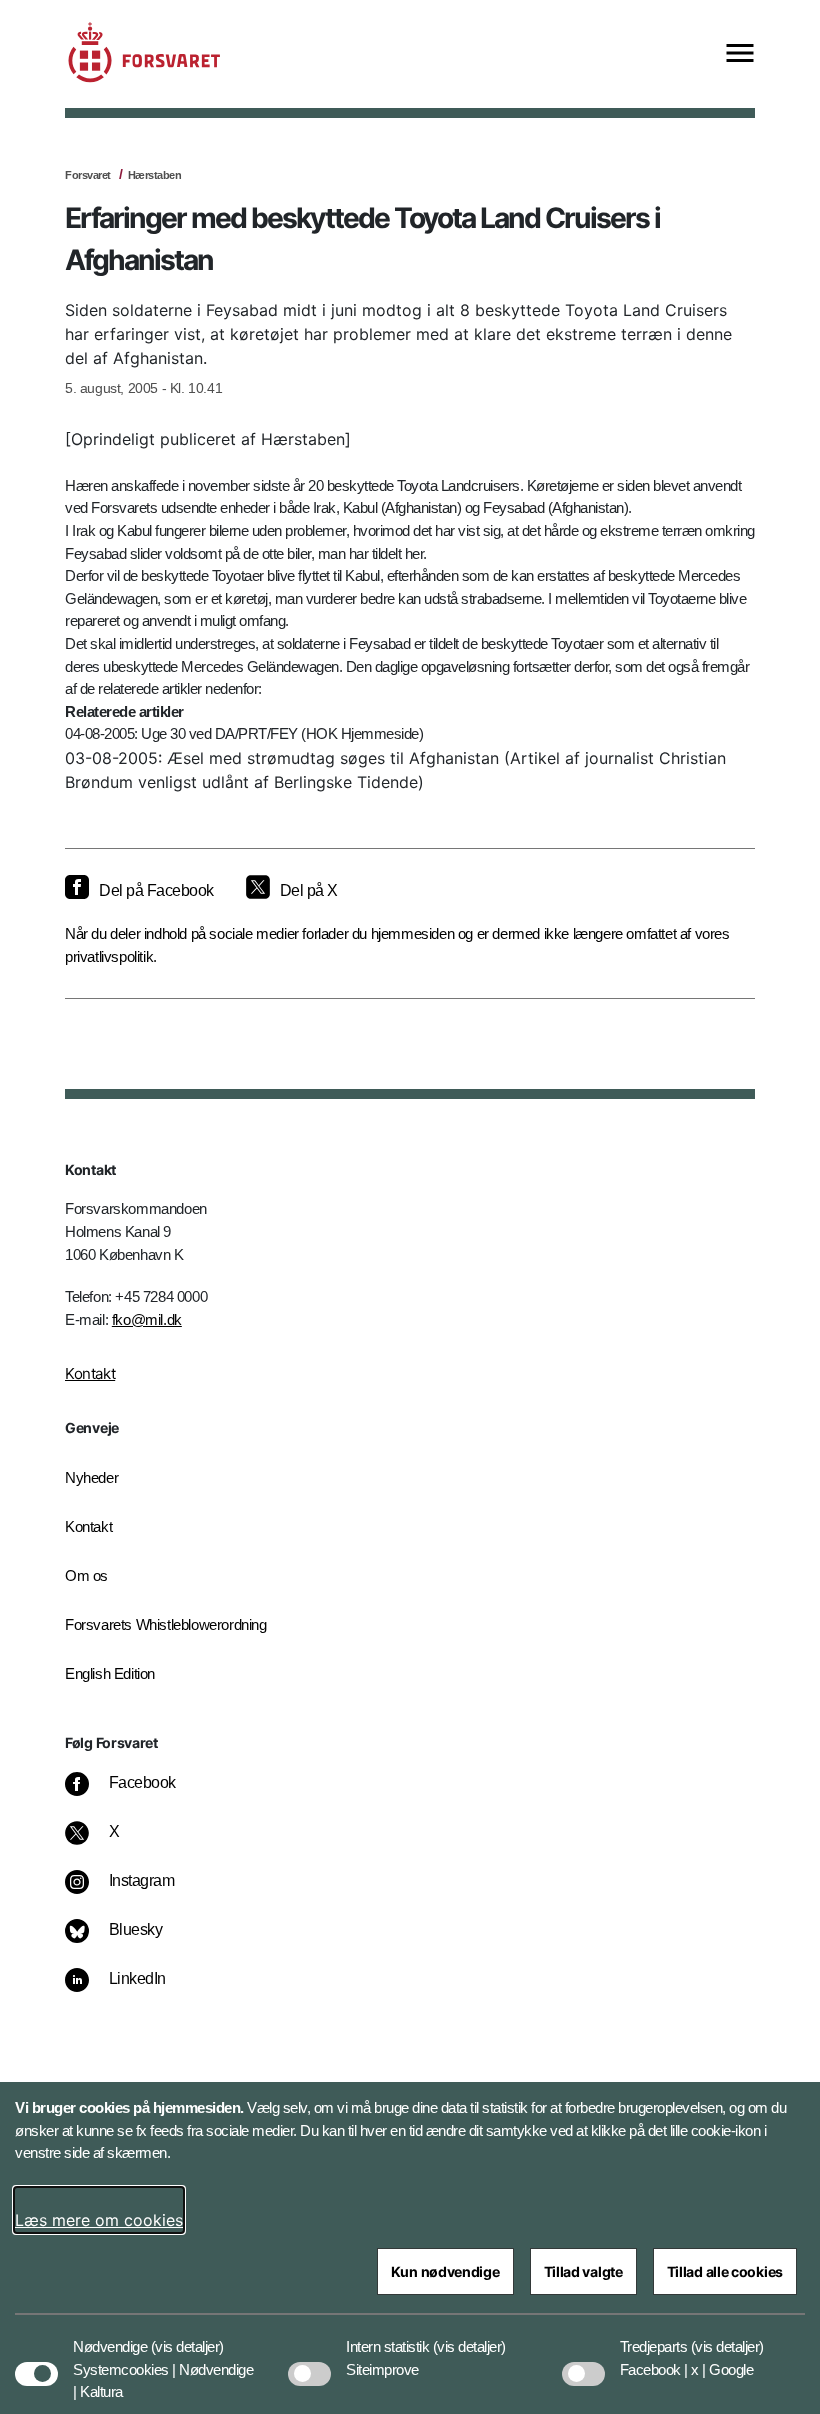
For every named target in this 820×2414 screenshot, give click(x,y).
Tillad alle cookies (725, 2271)
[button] (187, 2337)
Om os (86, 1575)
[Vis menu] (740, 54)
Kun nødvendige (445, 2271)
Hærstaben (155, 175)
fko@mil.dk (147, 1319)
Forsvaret (88, 175)
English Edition (110, 1673)
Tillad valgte (583, 2271)
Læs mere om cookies (99, 2220)
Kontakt (90, 1373)
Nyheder (91, 1477)
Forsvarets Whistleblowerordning (166, 1624)
